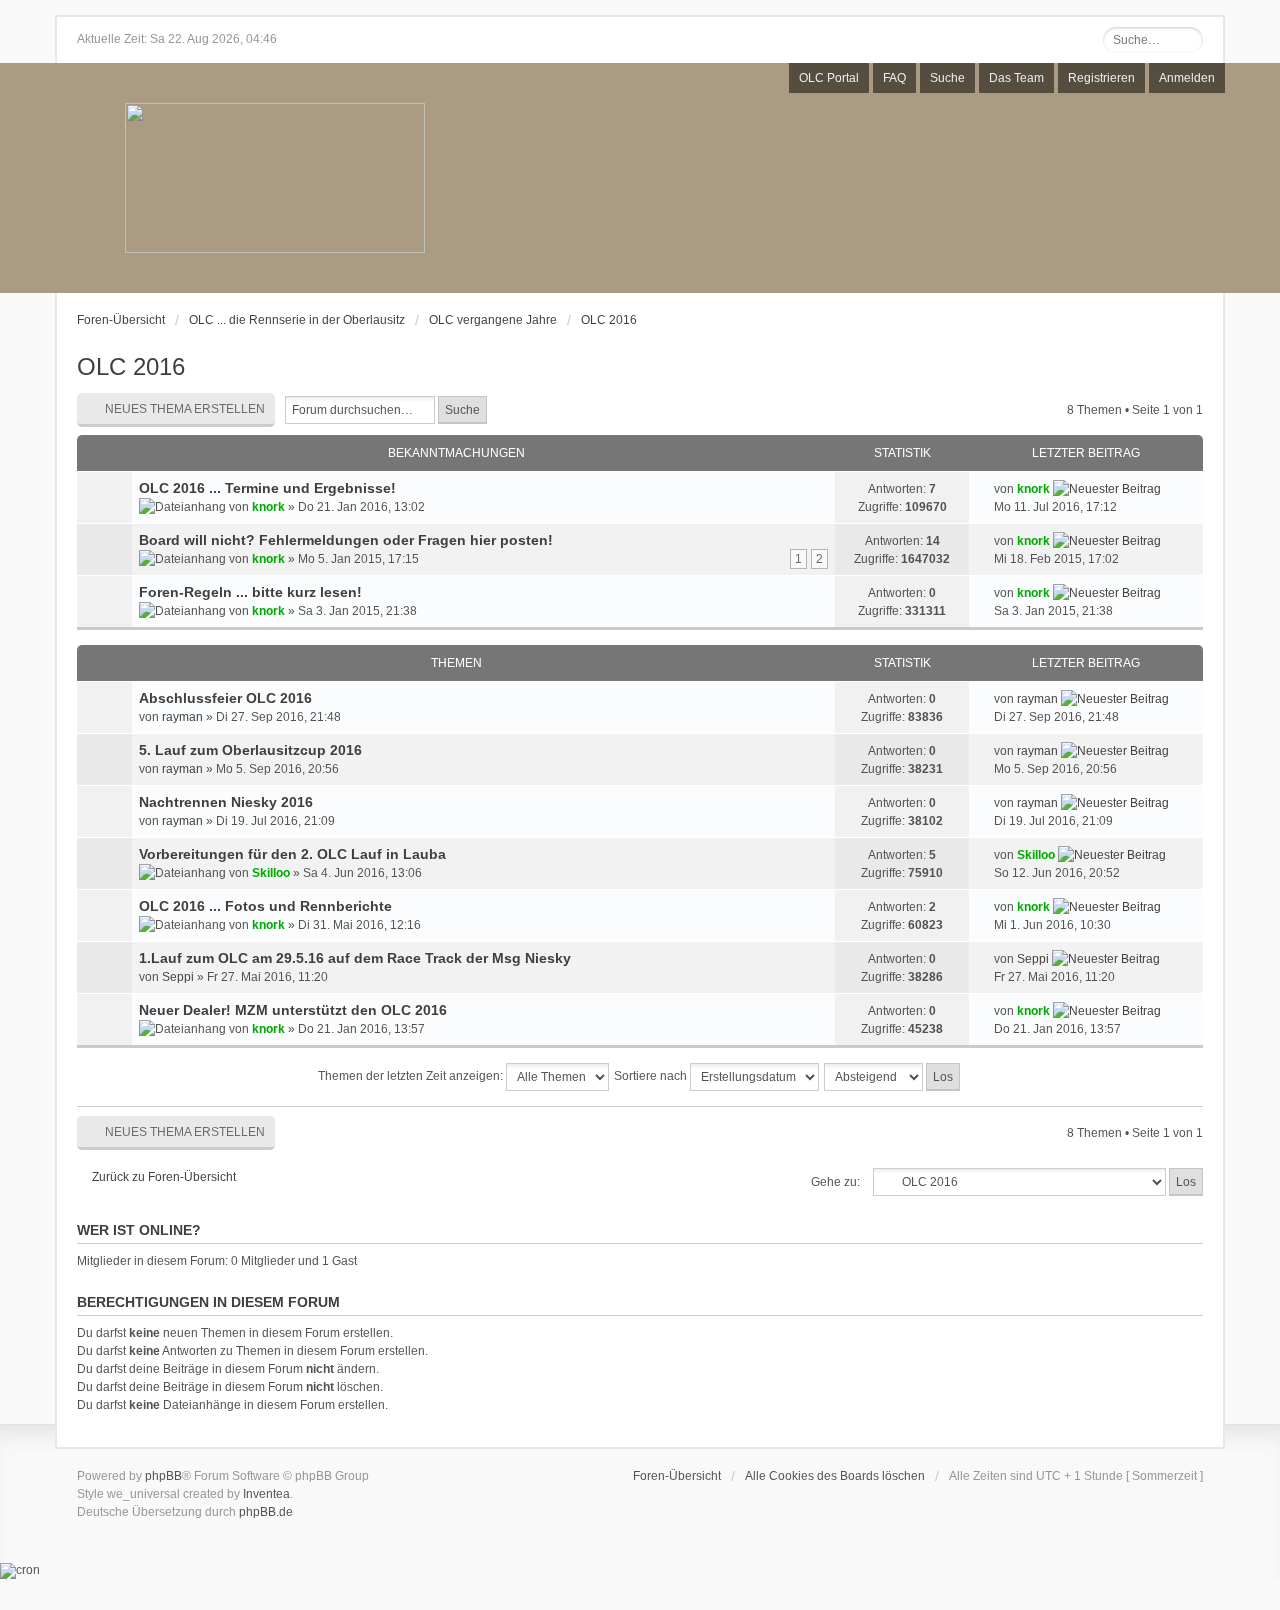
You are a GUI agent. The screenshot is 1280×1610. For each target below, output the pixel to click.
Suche (947, 78)
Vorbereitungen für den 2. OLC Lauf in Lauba (292, 854)
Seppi (178, 977)
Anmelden (1187, 78)
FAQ (894, 78)
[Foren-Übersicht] (275, 179)
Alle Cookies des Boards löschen (835, 1476)
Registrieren (1101, 78)
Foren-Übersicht (121, 320)
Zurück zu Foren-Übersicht (164, 1177)
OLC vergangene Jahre (493, 320)
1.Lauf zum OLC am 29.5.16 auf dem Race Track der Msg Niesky (355, 958)
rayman (182, 717)
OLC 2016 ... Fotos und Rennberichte (265, 906)
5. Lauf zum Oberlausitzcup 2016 (250, 750)
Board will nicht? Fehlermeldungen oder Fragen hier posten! (346, 540)
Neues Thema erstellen (185, 409)
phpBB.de (266, 1512)
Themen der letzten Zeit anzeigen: (412, 1076)
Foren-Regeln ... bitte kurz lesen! (250, 592)
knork (268, 507)
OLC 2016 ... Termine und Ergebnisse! (267, 488)
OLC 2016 (609, 320)
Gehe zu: (835, 1182)
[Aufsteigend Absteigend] (893, 1077)
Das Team (1016, 78)
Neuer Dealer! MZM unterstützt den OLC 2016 (293, 1010)
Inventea (266, 1494)
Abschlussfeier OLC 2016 (225, 698)
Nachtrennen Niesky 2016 (226, 802)
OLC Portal (829, 78)
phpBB (163, 1476)
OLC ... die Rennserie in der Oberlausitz (297, 320)
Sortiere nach (652, 1076)
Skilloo (271, 873)
